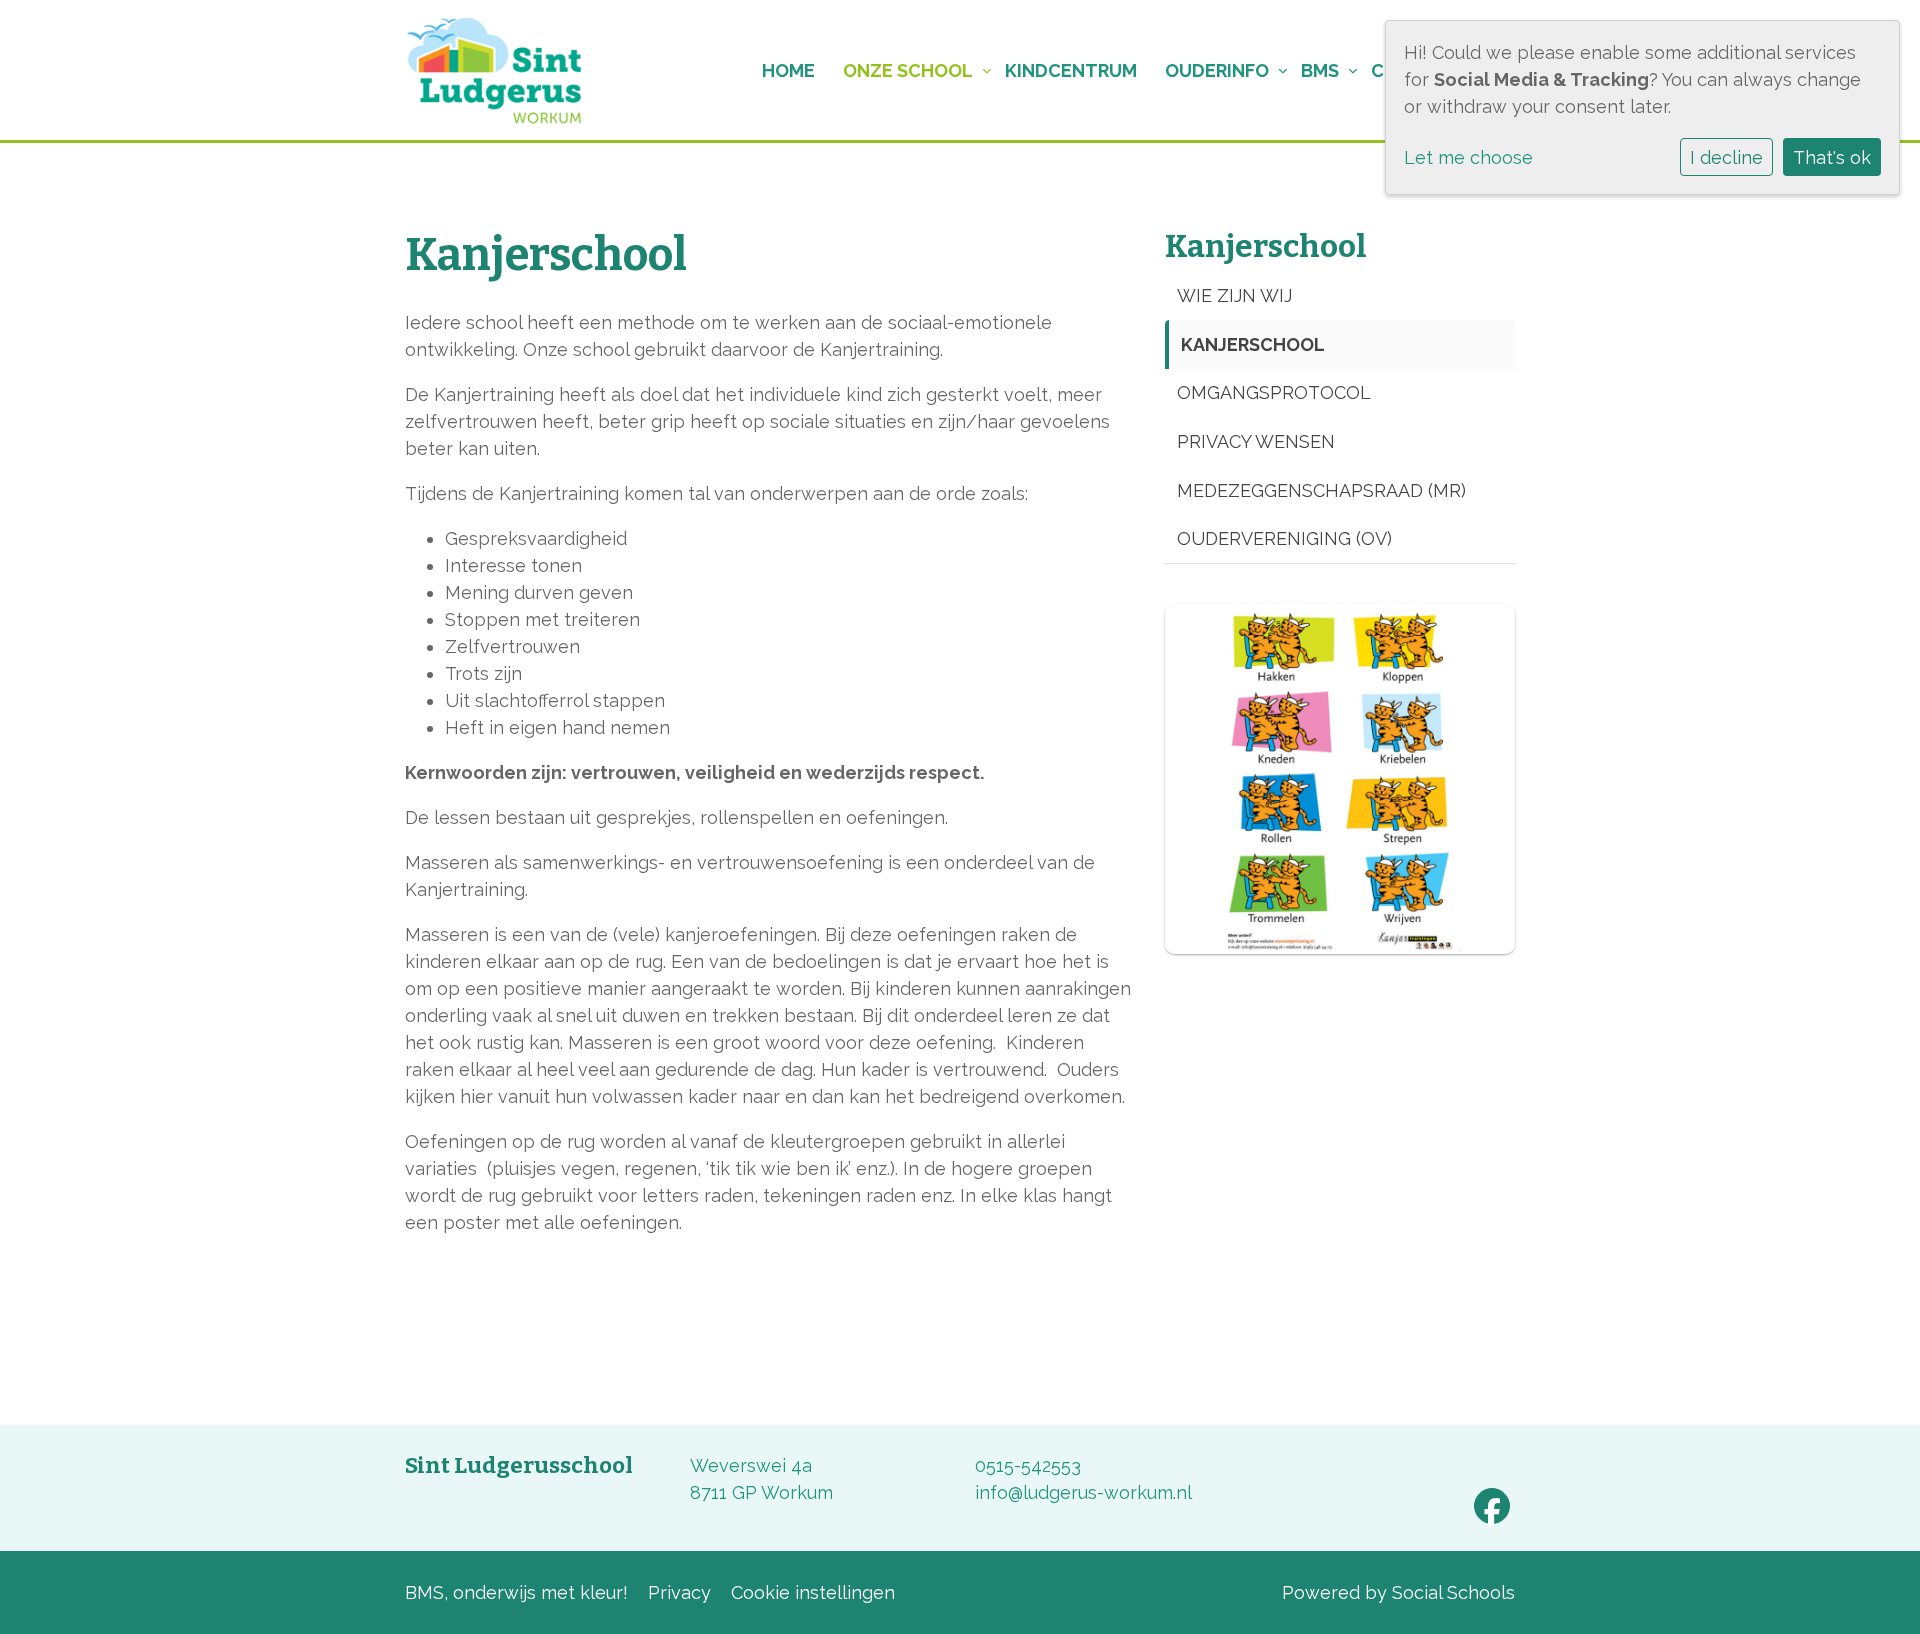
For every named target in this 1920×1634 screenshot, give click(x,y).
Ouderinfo (1217, 70)
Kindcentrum (1071, 70)
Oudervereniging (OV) (1284, 538)
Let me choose (1468, 157)
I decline (1726, 157)
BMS (1320, 70)
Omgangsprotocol (1274, 392)
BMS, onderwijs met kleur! (516, 1592)
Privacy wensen (1256, 441)
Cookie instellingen (813, 1592)
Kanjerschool (1253, 344)
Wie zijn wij (1234, 295)
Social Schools (1453, 1592)
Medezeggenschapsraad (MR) (1321, 490)
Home (788, 70)
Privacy (679, 1592)
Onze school (908, 70)
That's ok (1832, 157)
